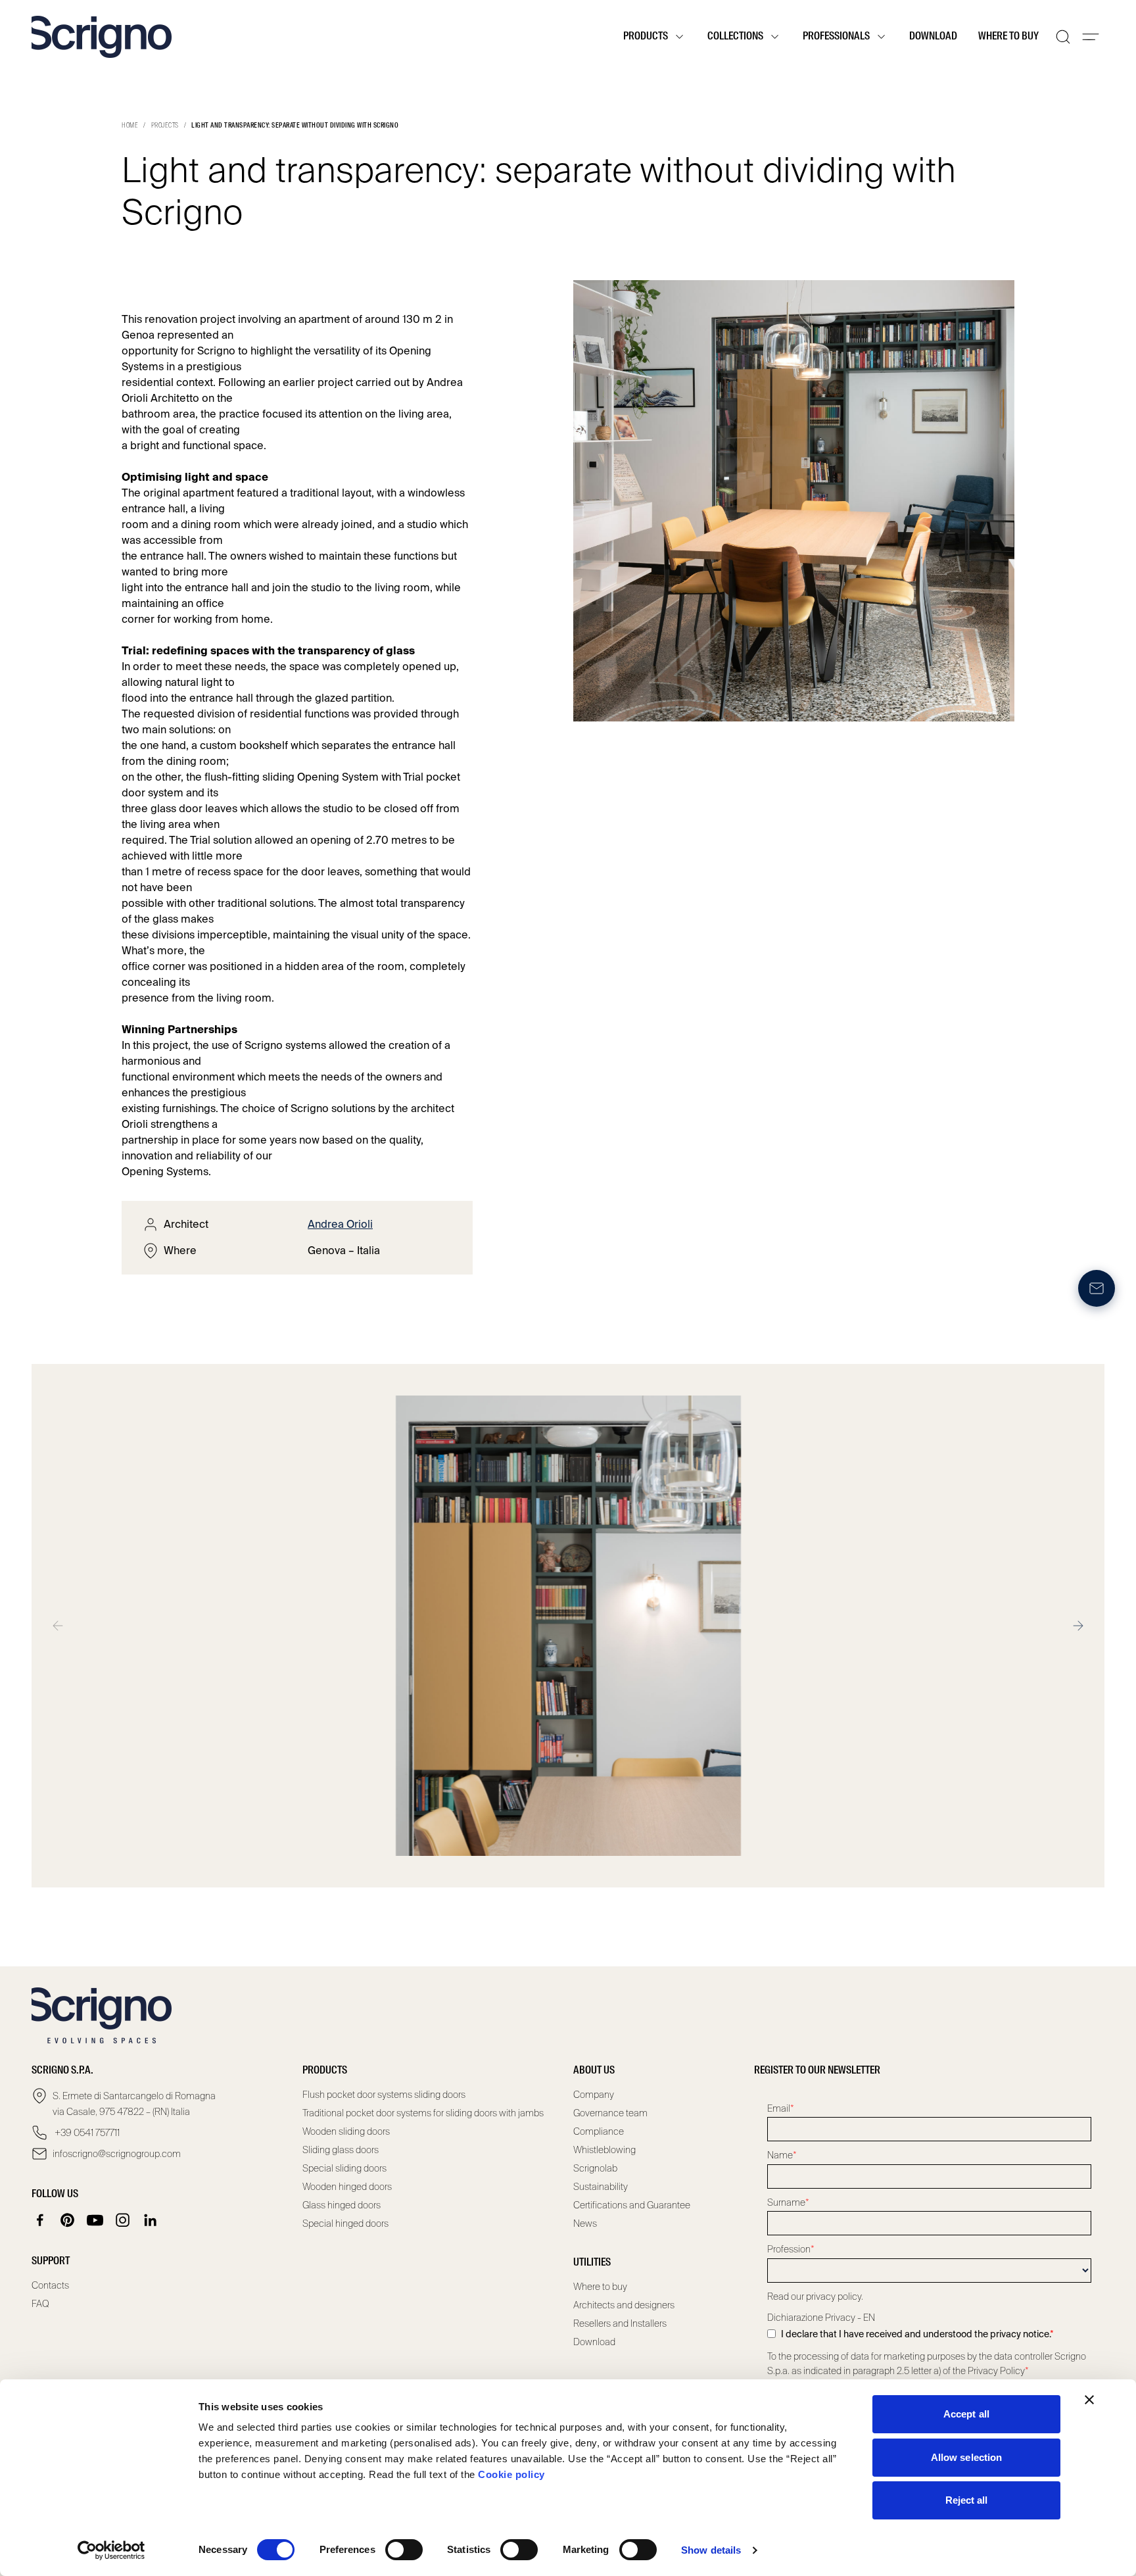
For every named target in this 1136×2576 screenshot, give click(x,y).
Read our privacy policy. (815, 2297)
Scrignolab (595, 2168)
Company (594, 2095)
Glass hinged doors (342, 2205)
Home (130, 126)
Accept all (966, 2414)
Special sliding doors (344, 2168)
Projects (165, 126)
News (585, 2224)
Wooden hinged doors (347, 2187)
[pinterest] (68, 2220)
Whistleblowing (604, 2150)
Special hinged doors (345, 2224)
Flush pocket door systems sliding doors (384, 2095)
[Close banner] (1089, 2400)
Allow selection (967, 2457)
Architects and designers (624, 2305)
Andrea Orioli (340, 1224)
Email (781, 2108)
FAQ (40, 2304)
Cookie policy (511, 2474)
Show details (711, 2550)
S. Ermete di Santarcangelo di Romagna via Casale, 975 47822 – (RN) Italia (134, 2104)
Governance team (610, 2113)
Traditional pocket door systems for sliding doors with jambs (423, 2113)
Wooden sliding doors (346, 2131)
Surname (788, 2202)
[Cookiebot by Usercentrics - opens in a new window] (111, 2550)
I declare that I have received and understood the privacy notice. (917, 2334)
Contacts (50, 2285)
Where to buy (1008, 37)
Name (782, 2155)
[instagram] (123, 2220)
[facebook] (40, 2220)
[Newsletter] (1097, 1288)
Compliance (599, 2131)
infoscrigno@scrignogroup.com (117, 2154)
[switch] (404, 2550)
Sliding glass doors (341, 2150)
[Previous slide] (58, 1626)
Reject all (967, 2500)
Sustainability (601, 2187)
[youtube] (95, 2220)
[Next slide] (1078, 1626)
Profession (791, 2249)
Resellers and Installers (620, 2323)
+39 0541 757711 (86, 2133)
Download (933, 37)
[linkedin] (151, 2220)
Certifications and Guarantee (632, 2205)
